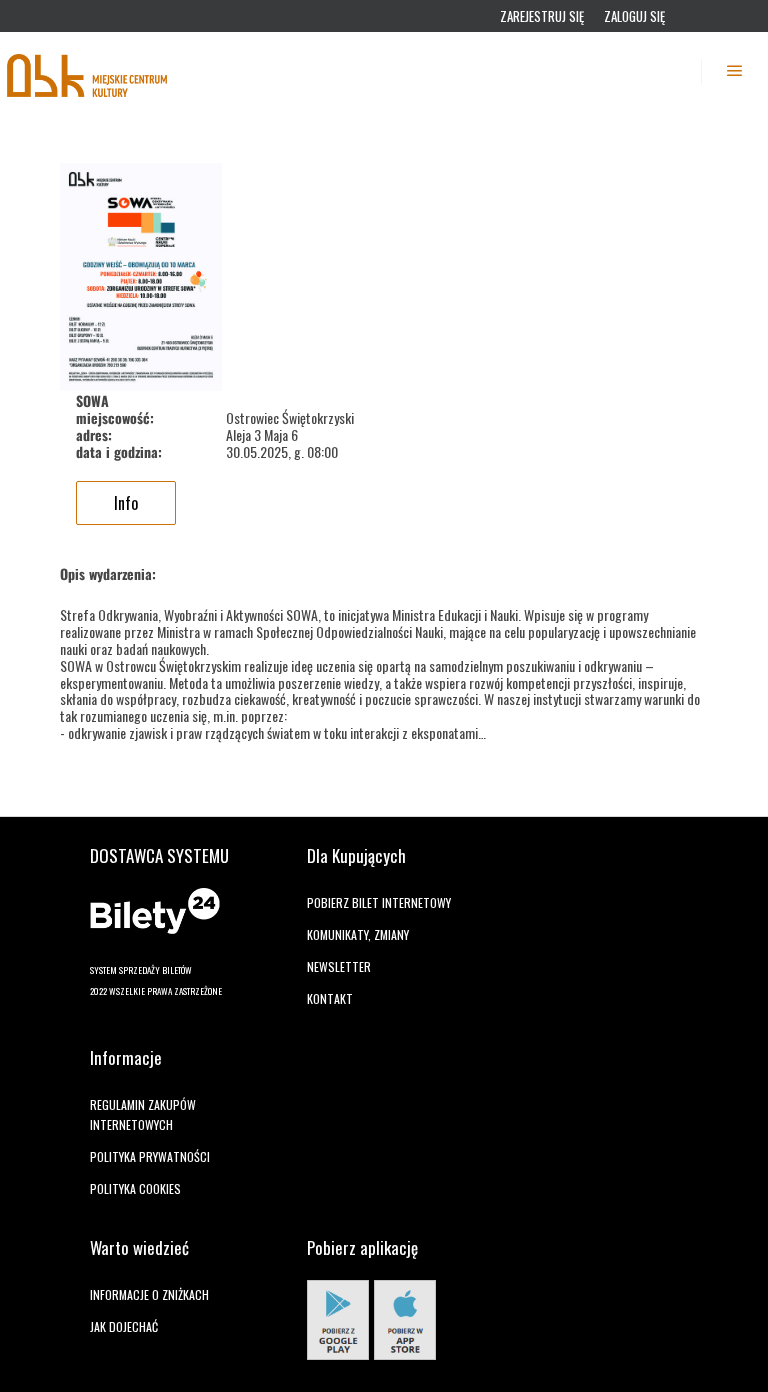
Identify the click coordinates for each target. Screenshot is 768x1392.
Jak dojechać (124, 1326)
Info (126, 503)
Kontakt (330, 998)
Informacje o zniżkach (149, 1294)
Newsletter (339, 966)
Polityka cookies (135, 1188)
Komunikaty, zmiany (358, 934)
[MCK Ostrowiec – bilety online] (88, 71)
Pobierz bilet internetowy (379, 902)
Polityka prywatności (150, 1156)
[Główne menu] (735, 71)
